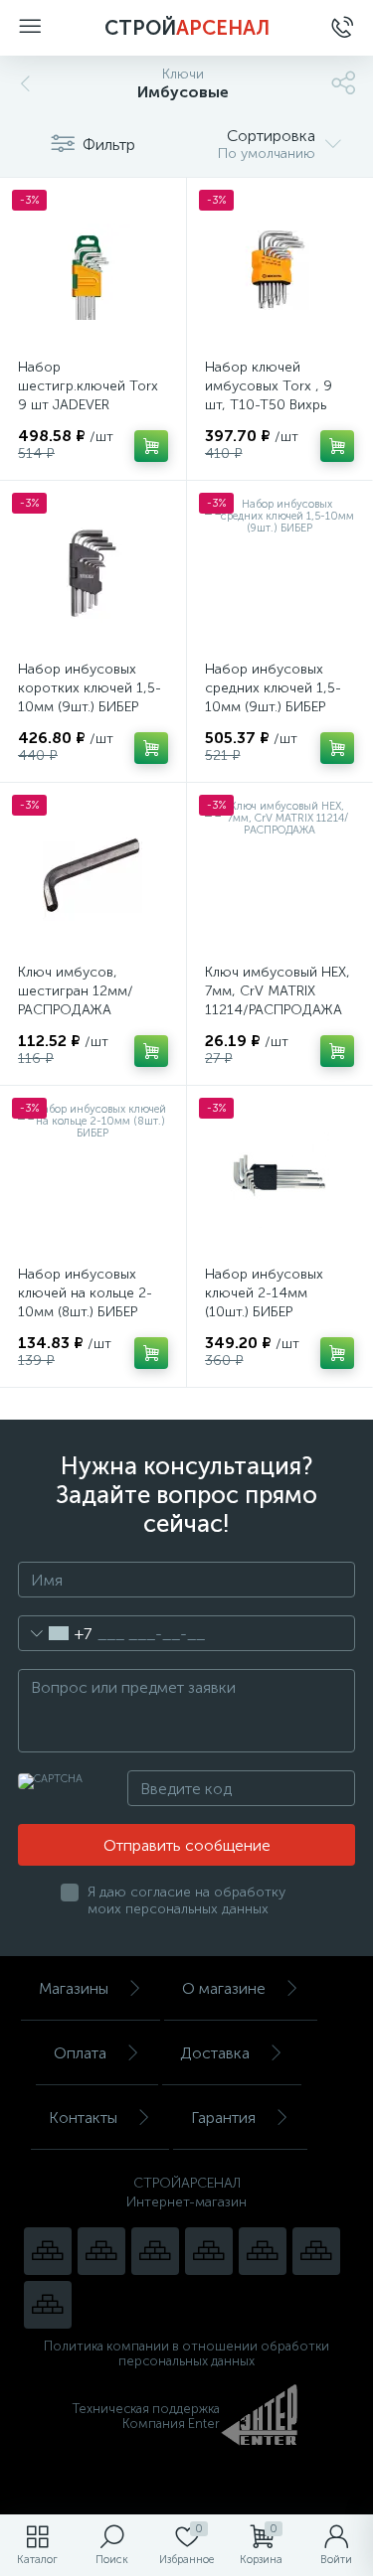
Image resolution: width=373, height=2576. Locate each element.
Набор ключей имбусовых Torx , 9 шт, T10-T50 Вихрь (269, 386)
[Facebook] (316, 2251)
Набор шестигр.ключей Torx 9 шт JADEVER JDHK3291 (88, 395)
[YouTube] (101, 2251)
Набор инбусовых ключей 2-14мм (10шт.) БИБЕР (264, 1293)
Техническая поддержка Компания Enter (146, 2416)
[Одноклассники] (48, 2305)
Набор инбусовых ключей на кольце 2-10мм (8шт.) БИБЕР (85, 1293)
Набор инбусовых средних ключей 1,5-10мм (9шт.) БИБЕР (273, 688)
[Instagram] (155, 2251)
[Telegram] (209, 2251)
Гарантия (223, 2118)
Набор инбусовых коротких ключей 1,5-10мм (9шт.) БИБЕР (90, 688)
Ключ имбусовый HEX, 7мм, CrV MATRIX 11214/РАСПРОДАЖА (278, 991)
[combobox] (55, 1633)
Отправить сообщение (187, 1845)
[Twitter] (263, 2251)
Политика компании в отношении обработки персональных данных (186, 2353)
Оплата (80, 2053)
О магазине (224, 1988)
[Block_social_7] (48, 2251)
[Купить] (151, 446)
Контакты (83, 2118)
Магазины (74, 1988)
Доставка (215, 2053)
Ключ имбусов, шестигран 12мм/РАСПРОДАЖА (76, 991)
